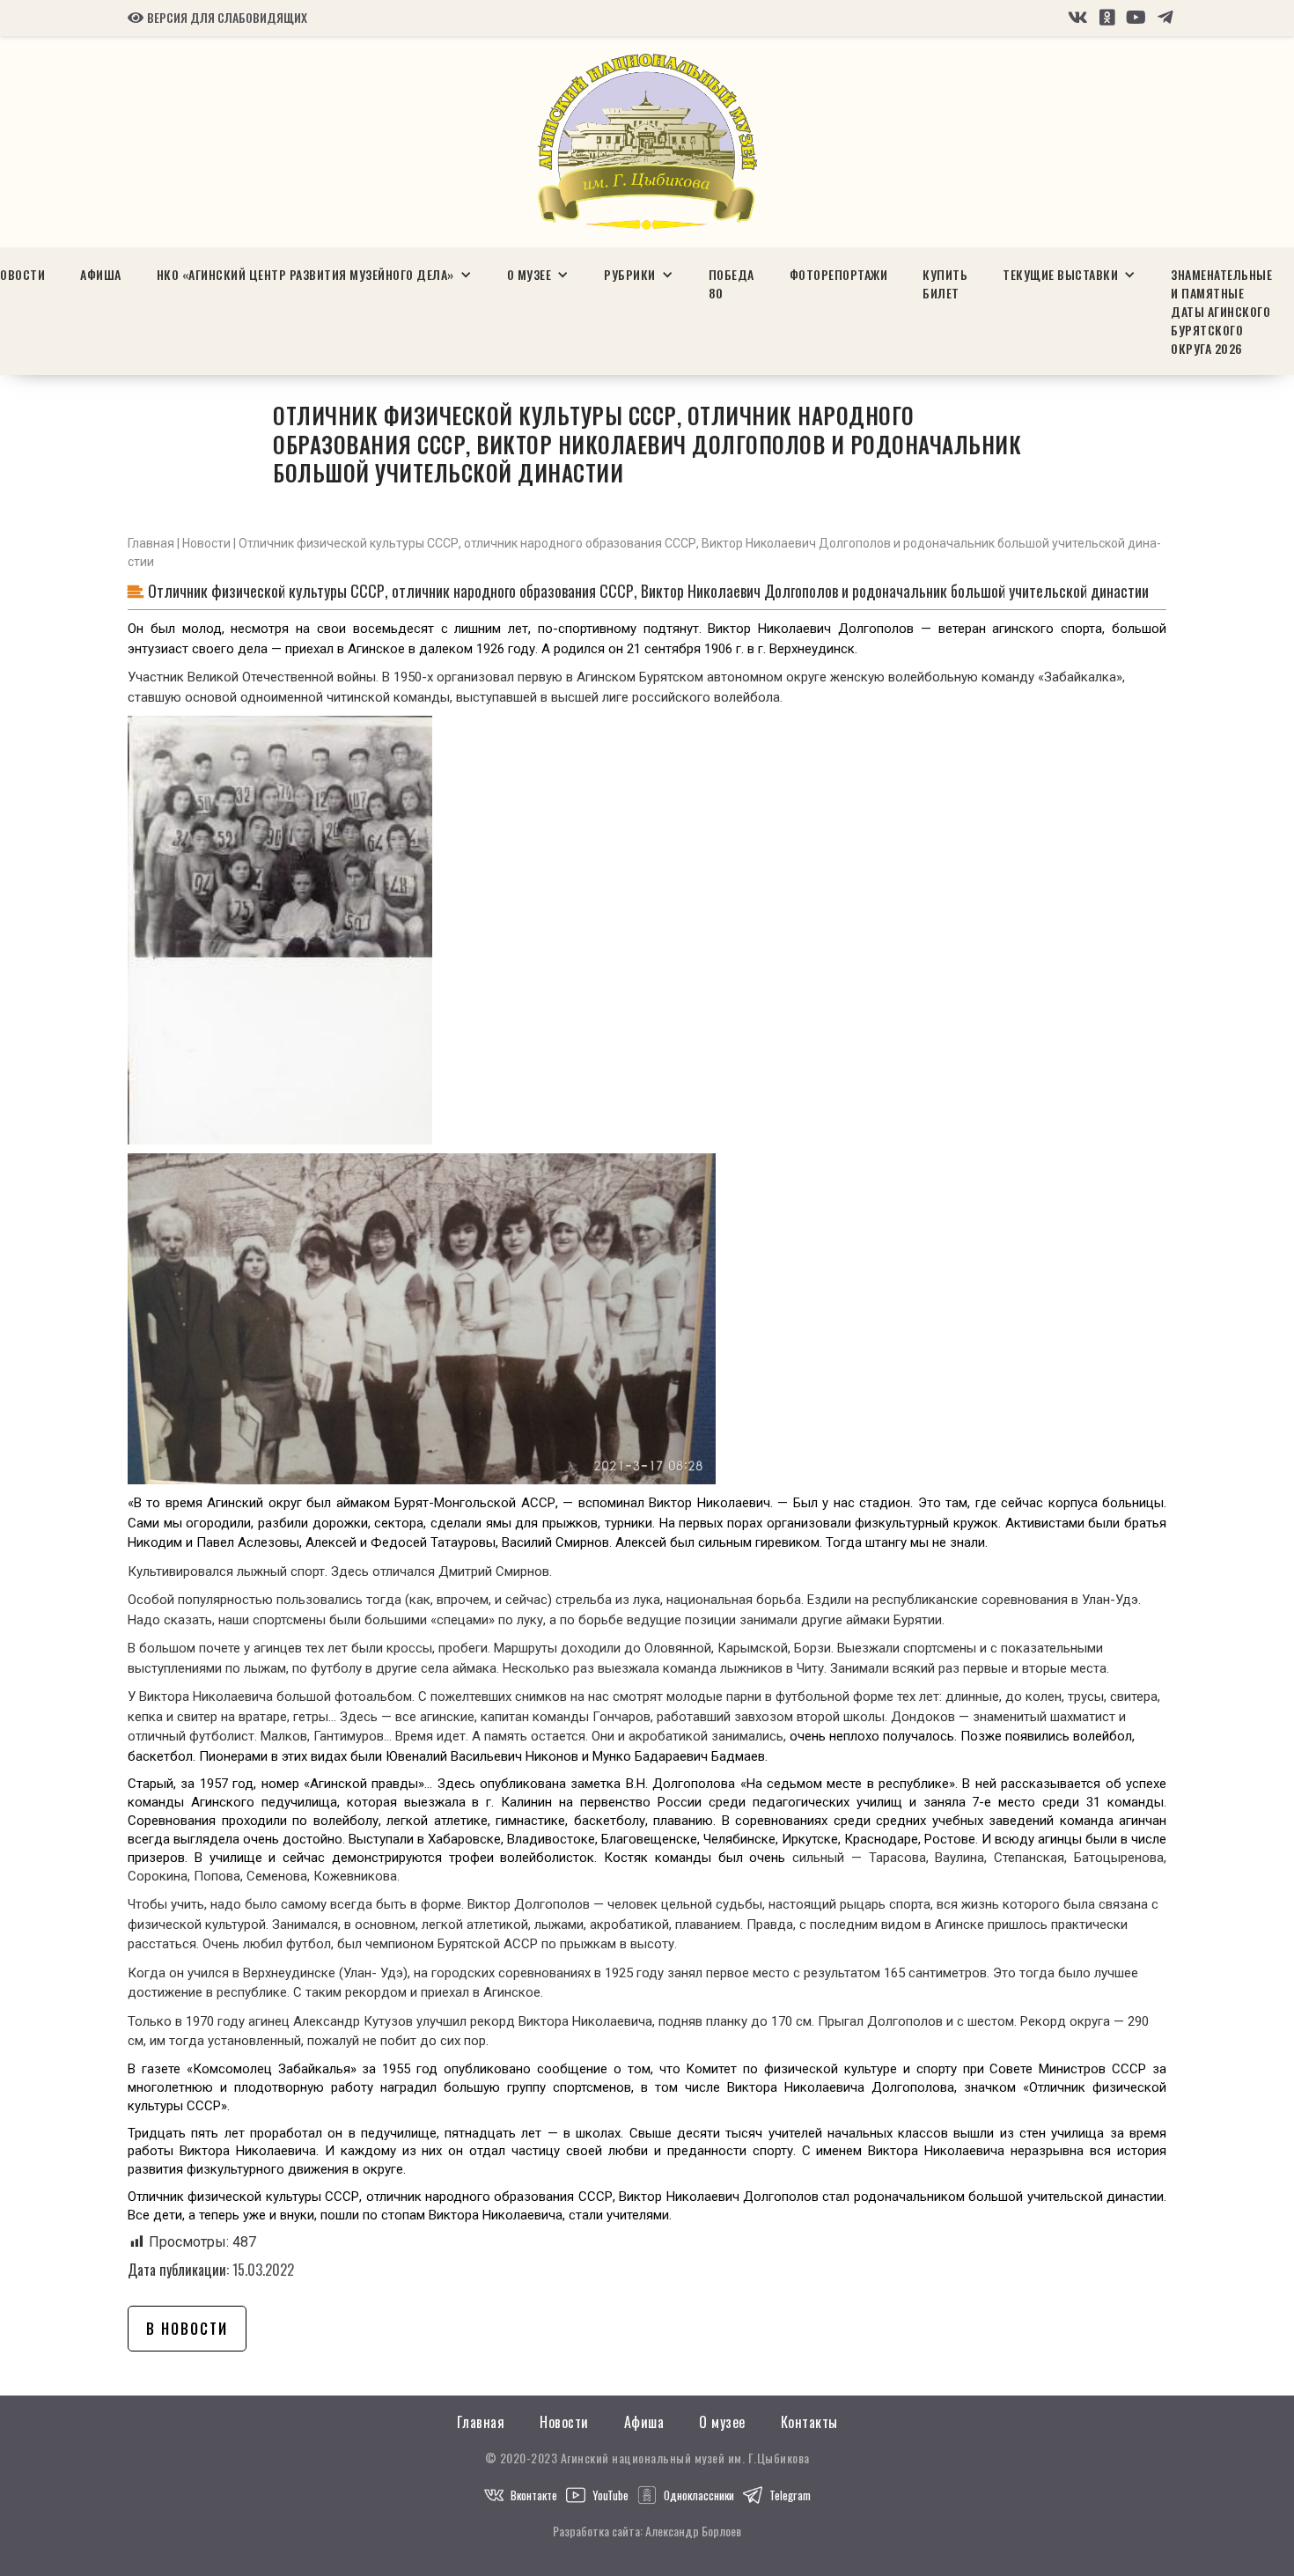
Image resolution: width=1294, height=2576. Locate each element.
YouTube (610, 2495)
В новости (187, 2329)
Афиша (101, 274)
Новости (206, 543)
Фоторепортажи (839, 274)
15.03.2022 (263, 2270)
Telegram (790, 2495)
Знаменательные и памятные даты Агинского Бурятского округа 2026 (1221, 311)
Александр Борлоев (693, 2531)
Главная (151, 543)
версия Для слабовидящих (217, 18)
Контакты (809, 2422)
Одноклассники (699, 2495)
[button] (314, 274)
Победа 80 (732, 283)
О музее (722, 2422)
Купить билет (945, 283)
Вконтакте (534, 2495)
